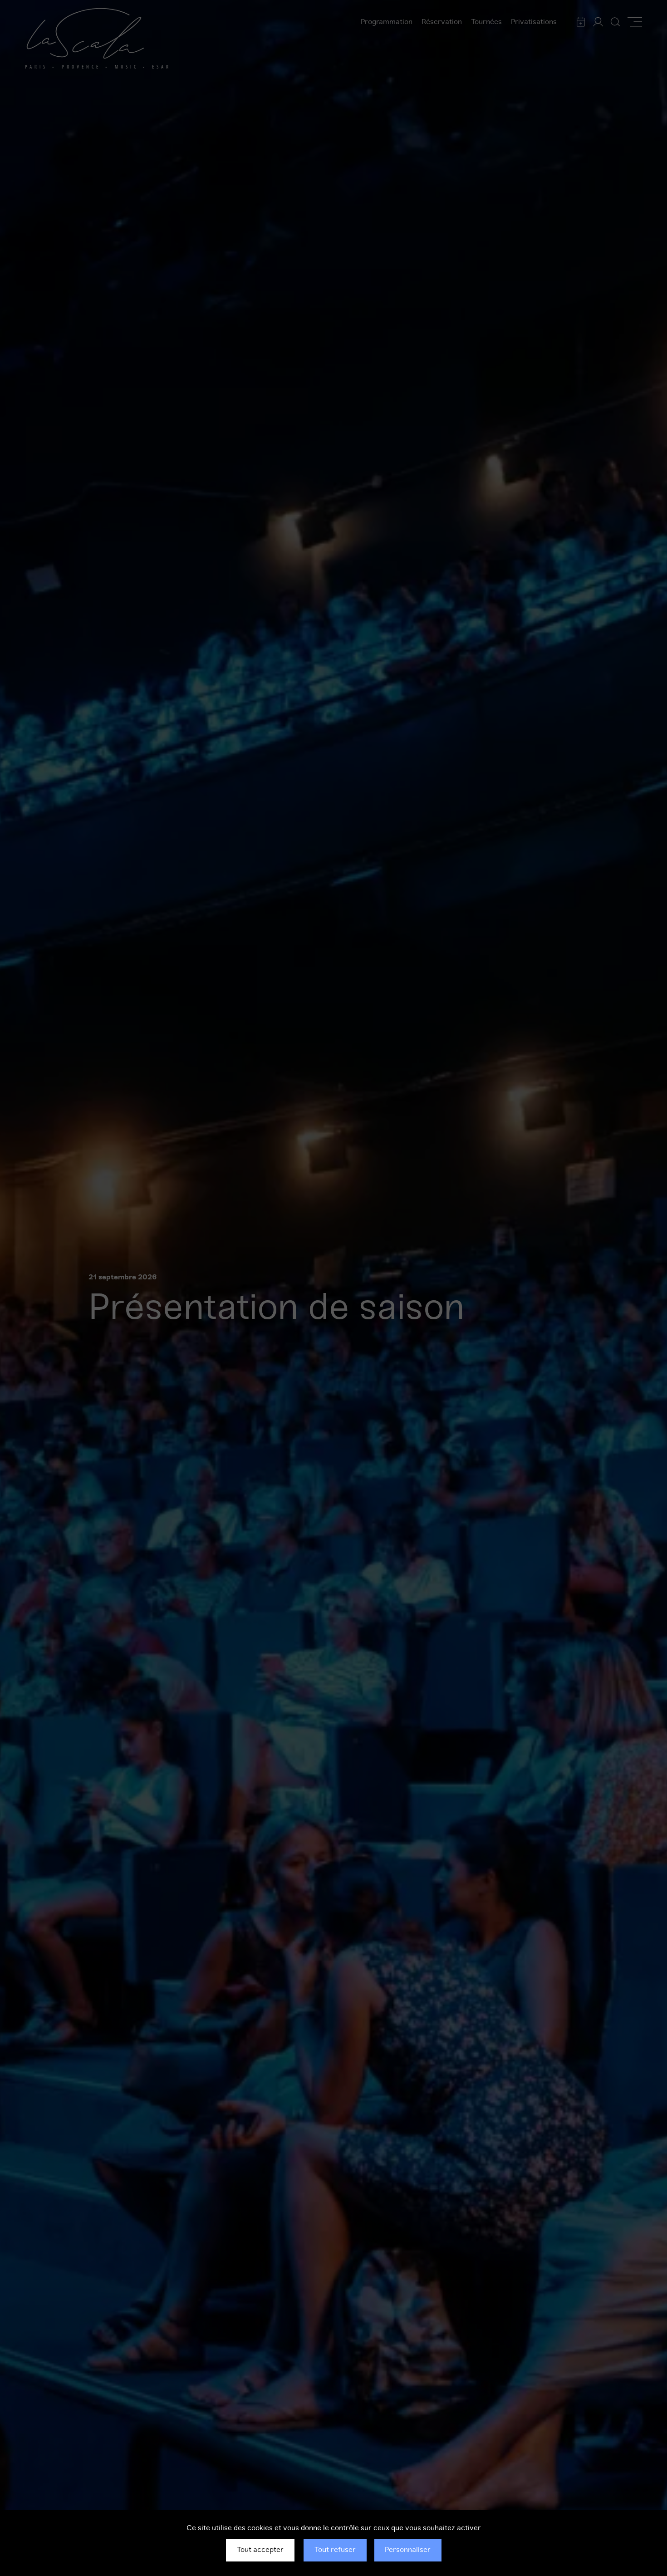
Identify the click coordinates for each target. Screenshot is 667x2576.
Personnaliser (408, 2550)
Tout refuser (335, 2550)
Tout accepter (260, 2550)
